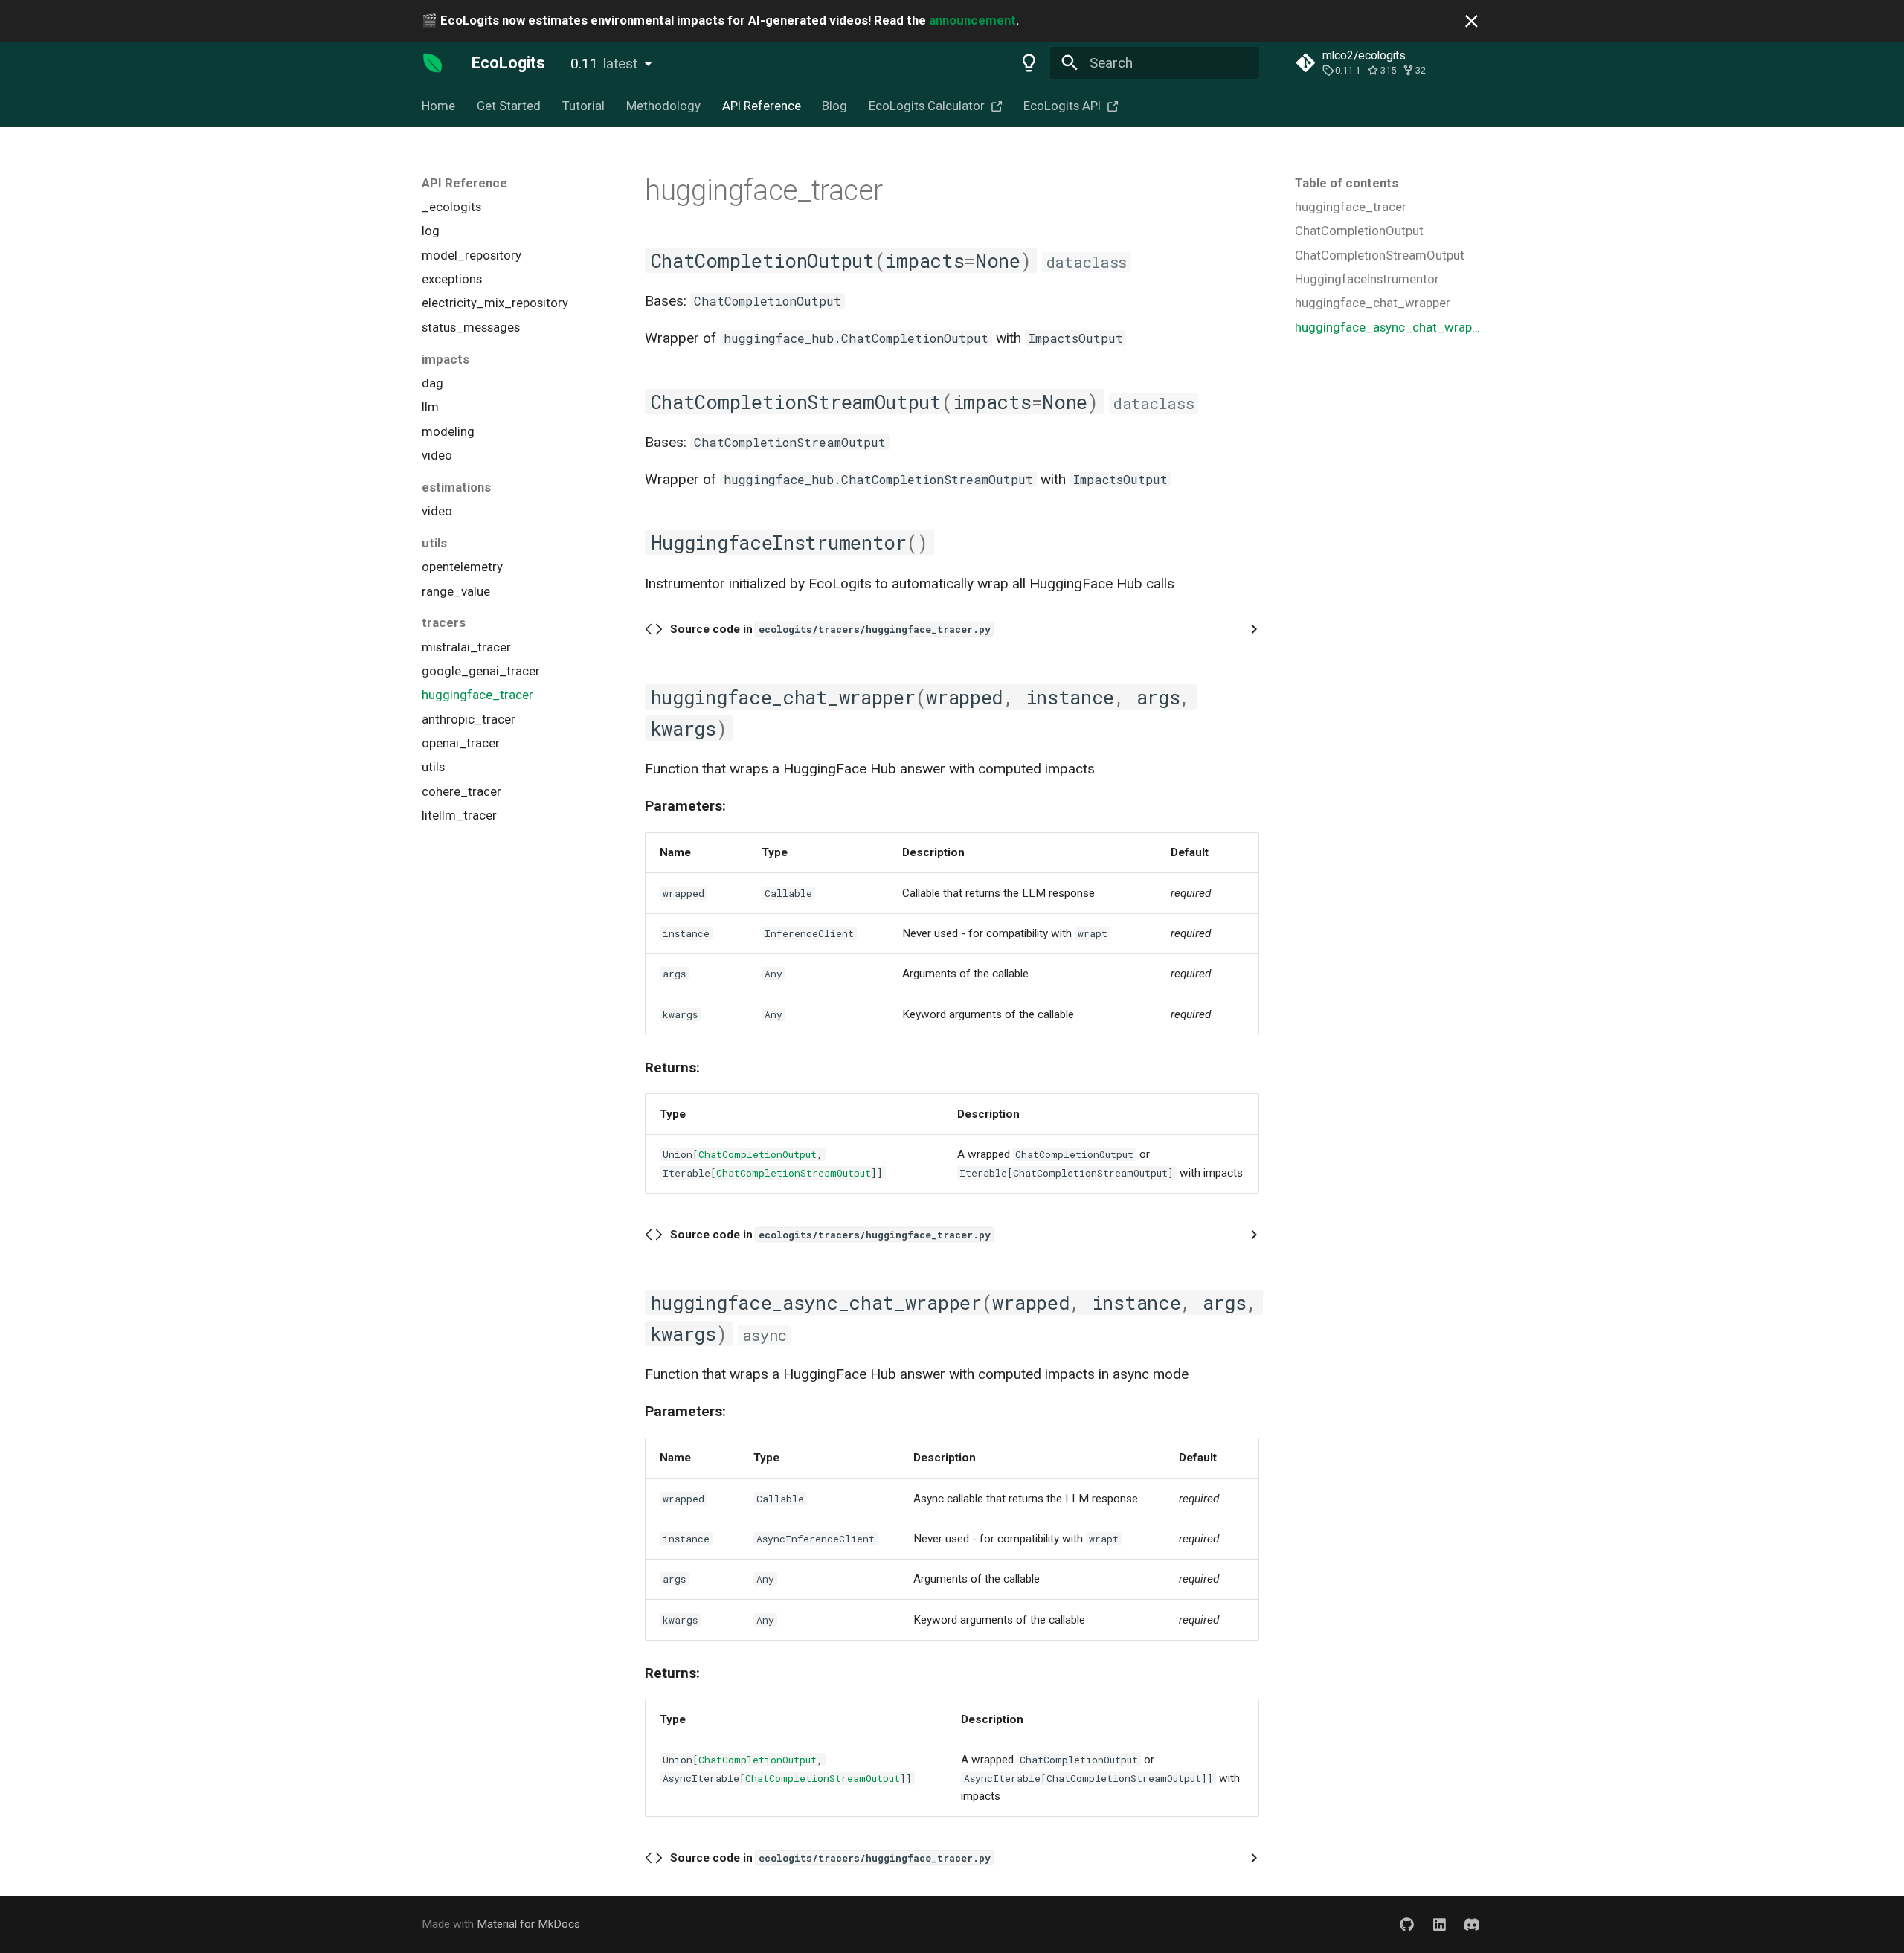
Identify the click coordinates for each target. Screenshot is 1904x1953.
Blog (834, 106)
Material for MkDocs (528, 1924)
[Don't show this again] (1472, 21)
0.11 (604, 64)
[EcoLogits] (433, 62)
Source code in (830, 629)
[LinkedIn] (1439, 1925)
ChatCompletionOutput (758, 1154)
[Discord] (1471, 1925)
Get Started (509, 106)
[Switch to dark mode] (1029, 62)
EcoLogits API (1062, 106)
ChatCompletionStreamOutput (794, 1173)
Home (438, 106)
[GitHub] (1407, 1925)
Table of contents (1347, 183)
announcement (972, 20)
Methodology (663, 106)
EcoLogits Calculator (927, 106)
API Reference (761, 106)
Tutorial (583, 106)
